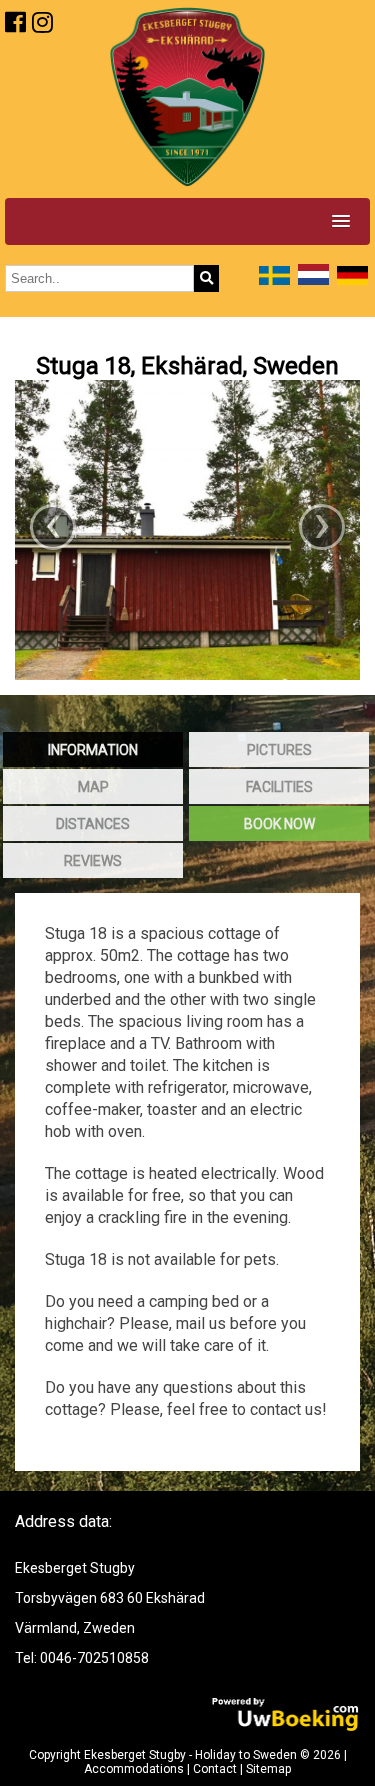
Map (93, 787)
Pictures (279, 750)
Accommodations (134, 1769)
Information (93, 750)
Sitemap (268, 1769)
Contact (215, 1769)
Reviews (93, 861)
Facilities (279, 787)
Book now (279, 824)
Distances (93, 824)
